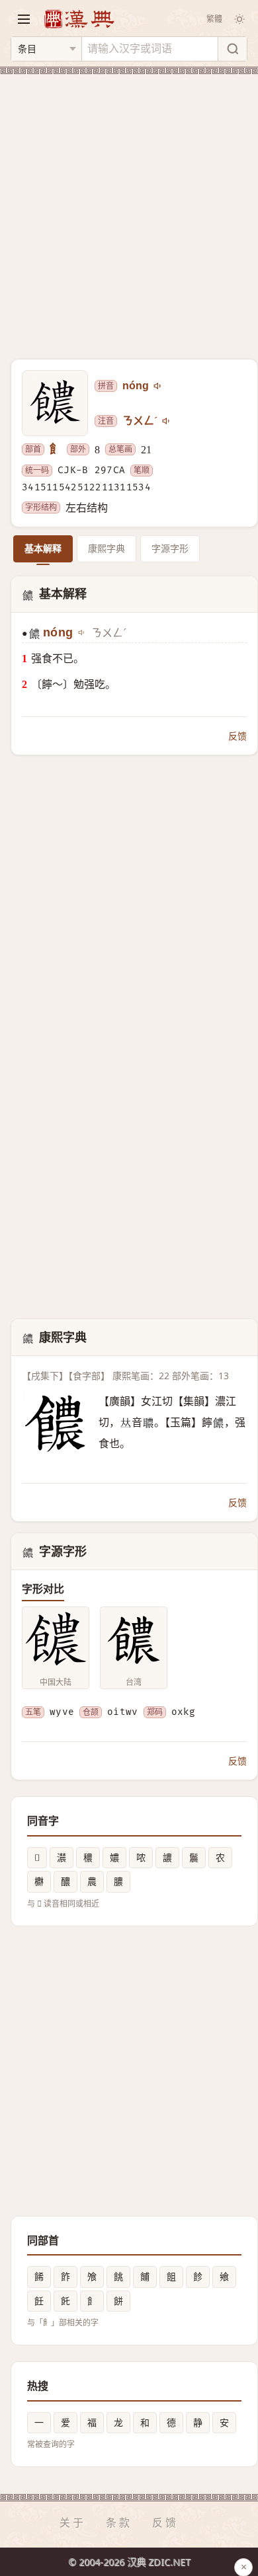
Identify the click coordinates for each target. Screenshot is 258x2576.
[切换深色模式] (239, 19)
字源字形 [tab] (170, 548)
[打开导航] (24, 19)
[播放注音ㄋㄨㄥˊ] (167, 421)
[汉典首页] (79, 19)
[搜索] (232, 49)
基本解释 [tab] (43, 548)
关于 (73, 2522)
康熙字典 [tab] (107, 548)
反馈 (237, 736)
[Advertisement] (129, 209)
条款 (119, 2522)
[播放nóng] (158, 386)
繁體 (214, 19)
